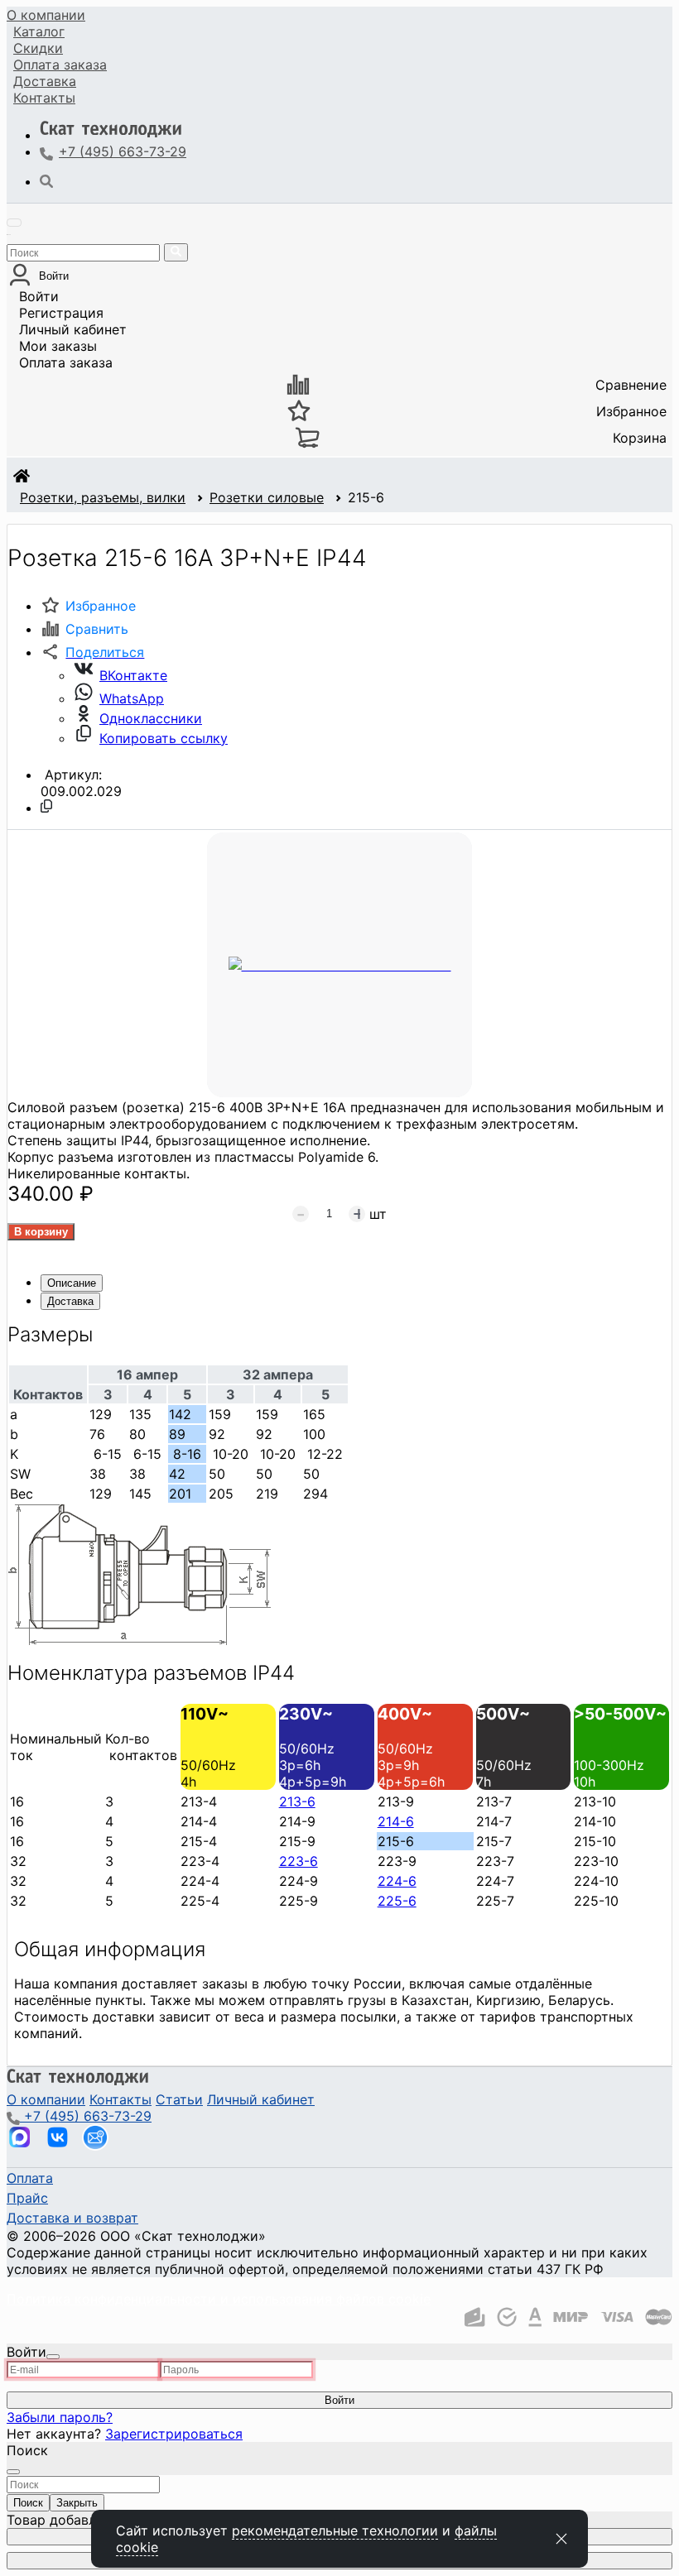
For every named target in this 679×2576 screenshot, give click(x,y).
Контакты (44, 98)
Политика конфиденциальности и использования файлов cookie (219, 2299)
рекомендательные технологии (335, 2530)
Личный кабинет (73, 329)
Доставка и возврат (72, 2218)
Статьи (179, 2099)
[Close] (53, 2357)
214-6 (396, 1821)
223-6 (299, 1861)
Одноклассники (151, 718)
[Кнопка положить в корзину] (41, 1232)
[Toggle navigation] (14, 223)
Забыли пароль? (60, 2417)
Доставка (45, 81)
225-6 (397, 1901)
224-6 (397, 1881)
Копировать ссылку (164, 738)
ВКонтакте (133, 675)
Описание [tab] (72, 1283)
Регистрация (61, 313)
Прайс (27, 2198)
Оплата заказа (66, 362)
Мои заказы (58, 346)
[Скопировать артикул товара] (46, 806)
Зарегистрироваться (174, 2434)
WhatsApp (132, 698)
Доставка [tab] (70, 1301)
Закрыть (77, 2503)
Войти (39, 296)
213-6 (297, 1801)
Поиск (28, 2503)
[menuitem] (46, 15)
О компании (46, 15)
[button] (92, 652)
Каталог (39, 31)
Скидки (38, 48)
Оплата (60, 65)
